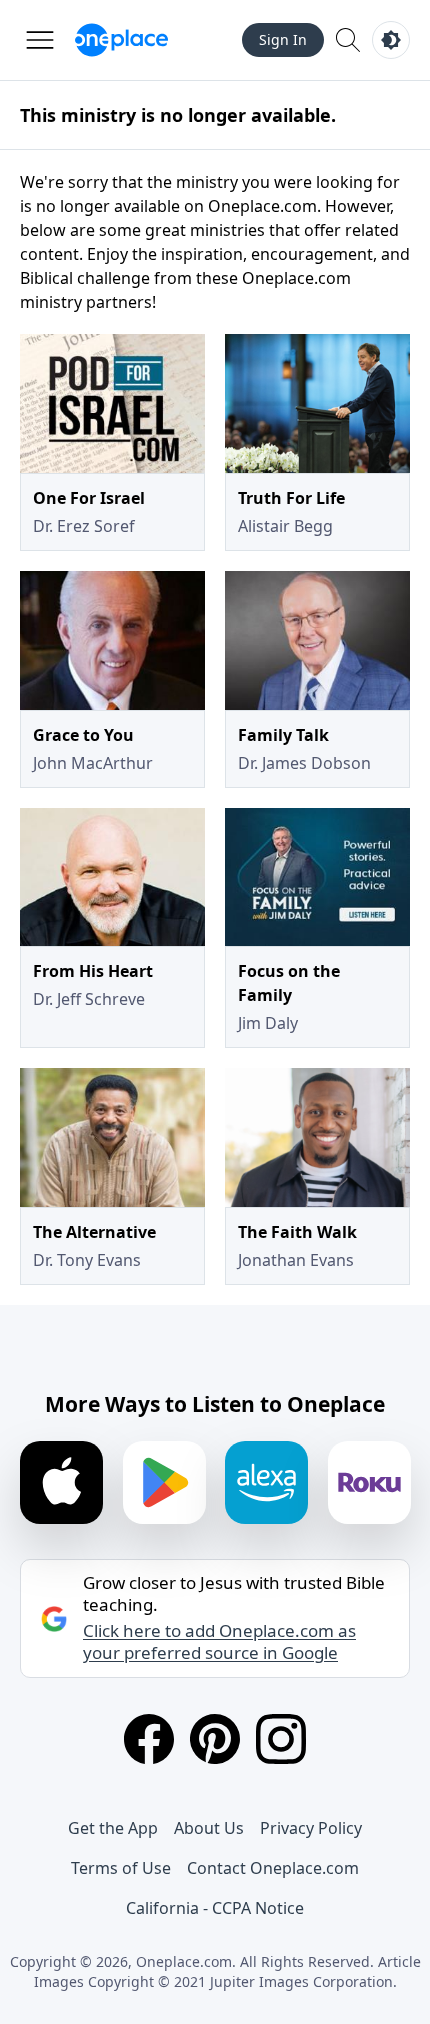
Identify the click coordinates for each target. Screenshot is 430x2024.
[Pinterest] (215, 1739)
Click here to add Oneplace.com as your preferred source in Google (219, 1642)
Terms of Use (121, 1868)
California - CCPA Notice (215, 1908)
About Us (209, 1828)
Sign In (283, 39)
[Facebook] (149, 1739)
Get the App (113, 1828)
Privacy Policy (311, 1828)
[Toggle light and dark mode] (391, 40)
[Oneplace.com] (121, 40)
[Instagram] (281, 1739)
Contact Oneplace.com (273, 1868)
